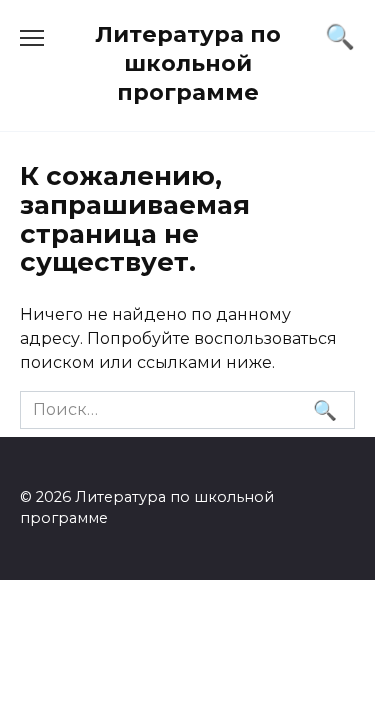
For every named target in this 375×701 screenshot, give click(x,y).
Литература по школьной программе (188, 63)
